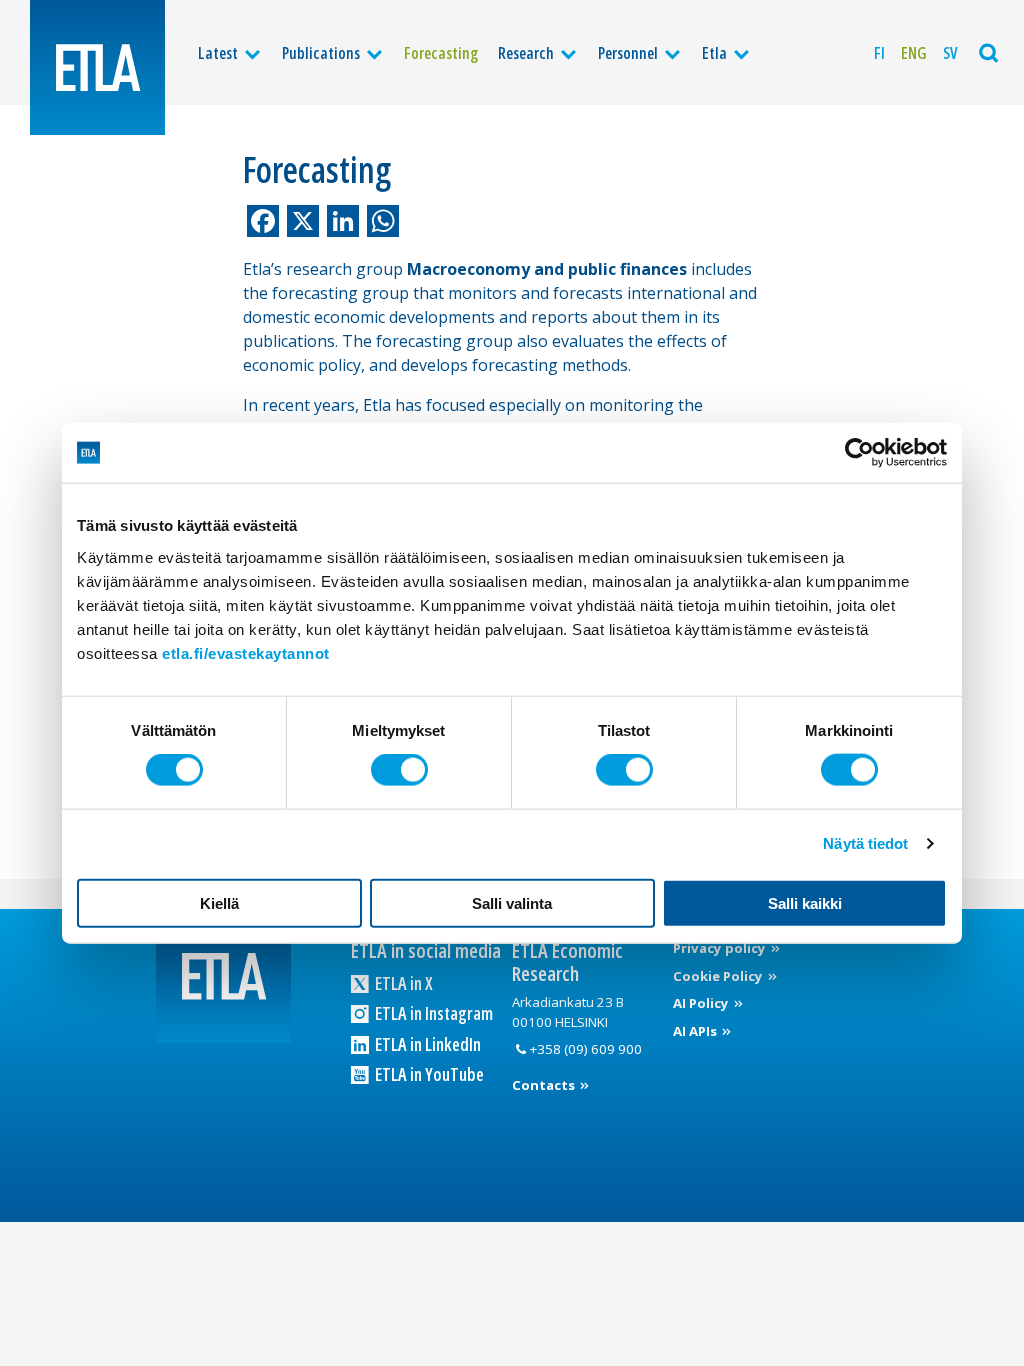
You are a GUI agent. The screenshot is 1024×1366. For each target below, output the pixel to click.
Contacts (545, 1085)
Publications (321, 53)
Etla (714, 53)
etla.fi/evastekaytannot (246, 652)
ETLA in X (402, 983)
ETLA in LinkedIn (426, 1044)
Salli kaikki (805, 902)
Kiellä (219, 902)
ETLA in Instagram (432, 1013)
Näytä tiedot (865, 843)
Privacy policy (721, 948)
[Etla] (97, 67)
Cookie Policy (719, 976)
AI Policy (702, 1003)
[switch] (399, 770)
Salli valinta (512, 902)
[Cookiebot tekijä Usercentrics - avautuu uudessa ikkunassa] (859, 453)
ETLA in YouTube (428, 1074)
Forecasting (441, 53)
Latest (218, 53)
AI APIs (696, 1031)
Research (526, 53)
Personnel (628, 53)
